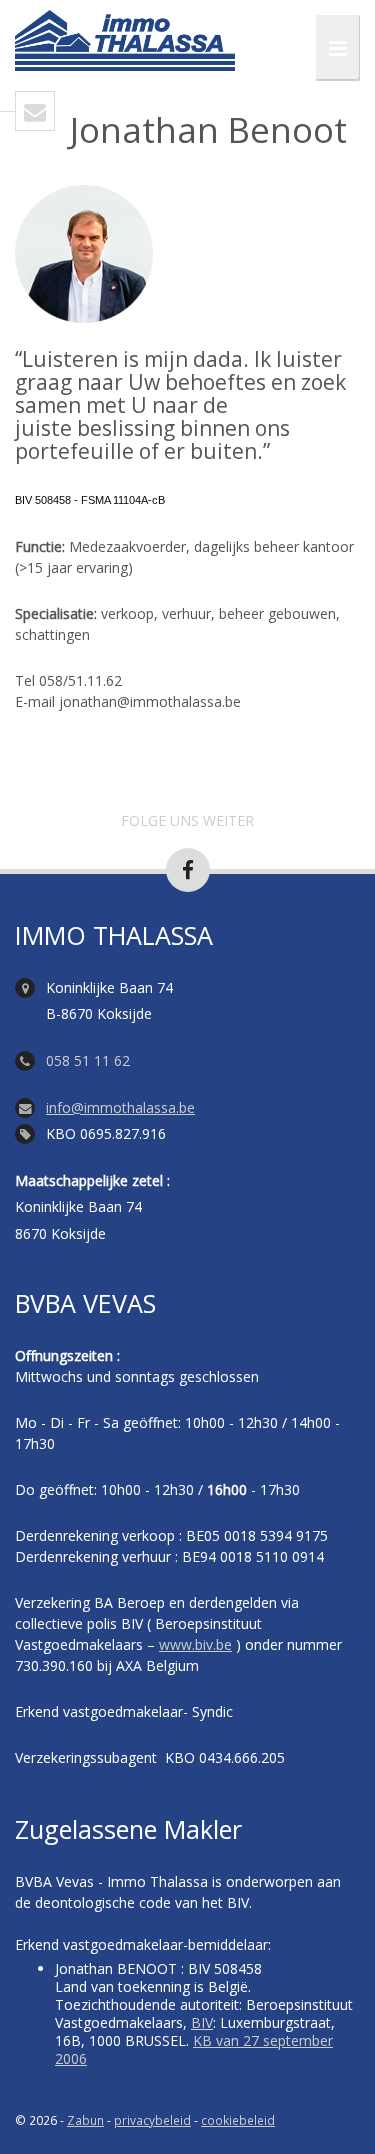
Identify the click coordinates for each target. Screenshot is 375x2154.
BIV (202, 2022)
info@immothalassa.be (120, 1107)
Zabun (85, 2120)
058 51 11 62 (88, 1060)
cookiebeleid (238, 2120)
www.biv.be (195, 1644)
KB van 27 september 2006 (194, 2049)
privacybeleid (152, 2120)
